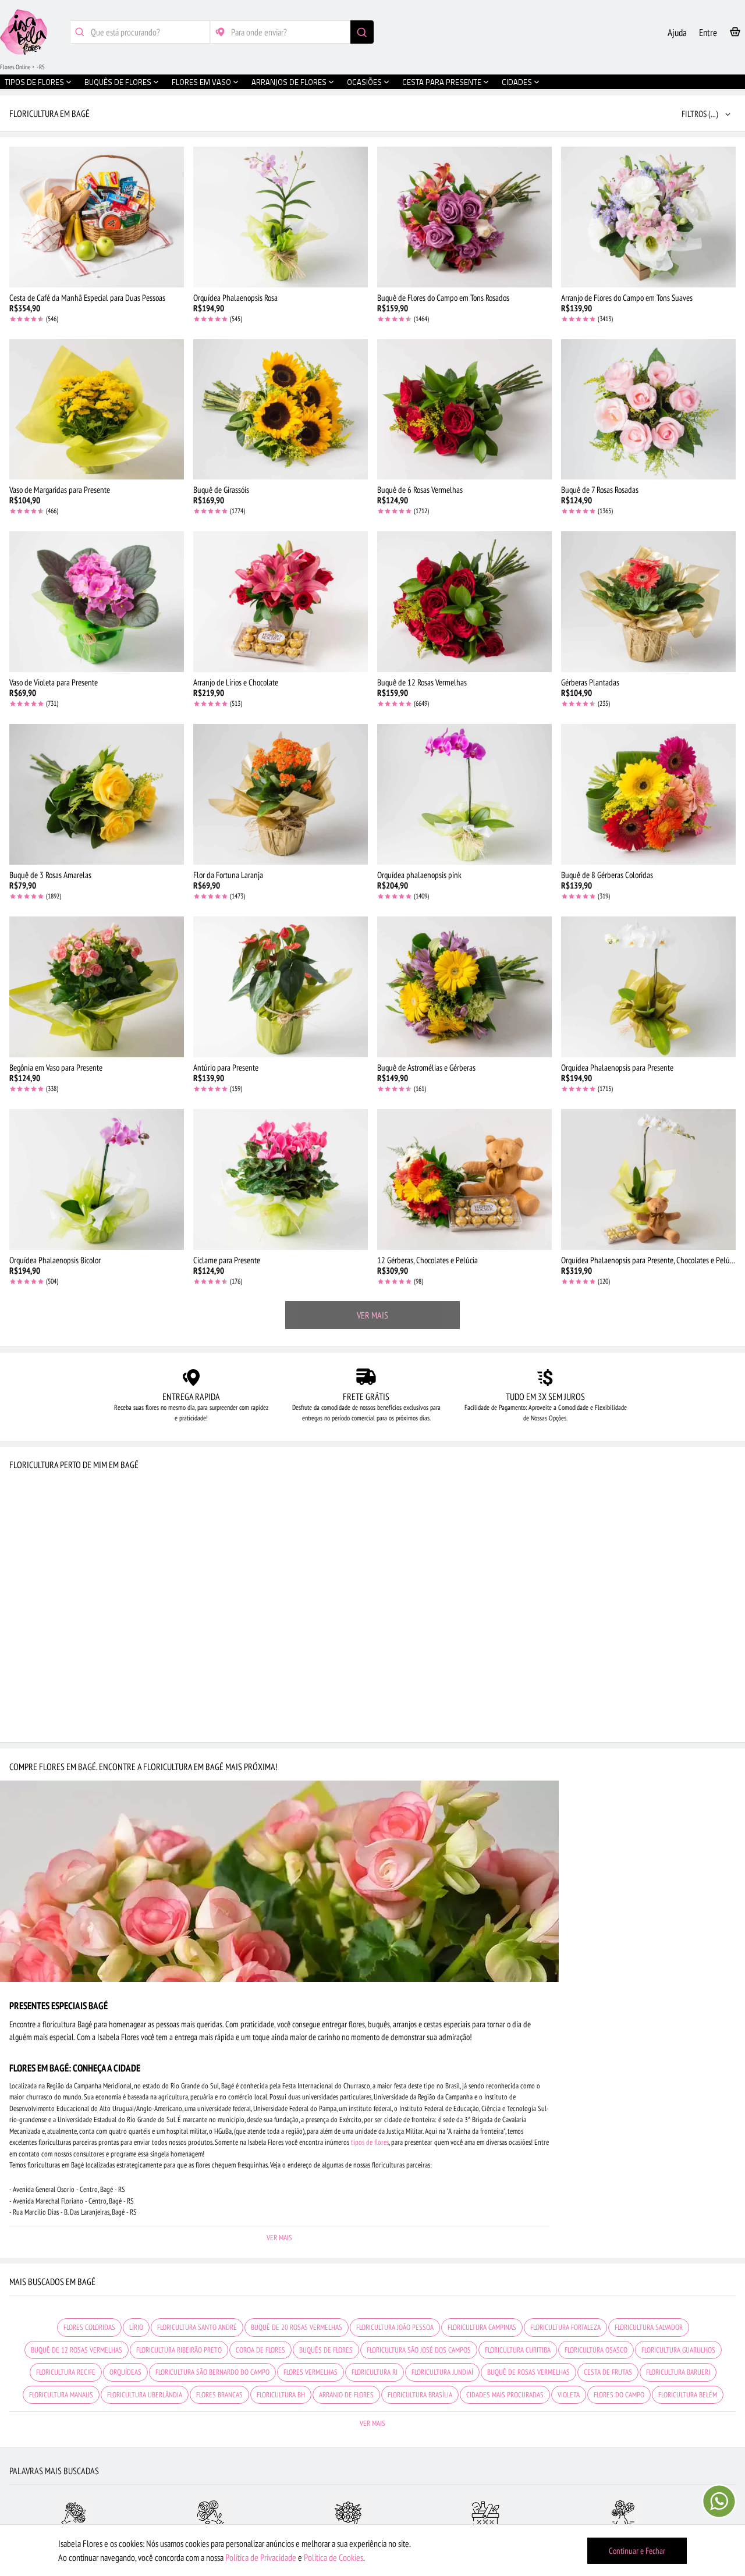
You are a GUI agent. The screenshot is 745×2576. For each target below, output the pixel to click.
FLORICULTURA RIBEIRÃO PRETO (179, 2350)
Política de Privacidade (261, 2557)
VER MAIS (372, 1315)
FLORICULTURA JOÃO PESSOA (395, 2327)
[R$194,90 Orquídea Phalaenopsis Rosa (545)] (281, 217)
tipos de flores (370, 2142)
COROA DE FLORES (260, 2350)
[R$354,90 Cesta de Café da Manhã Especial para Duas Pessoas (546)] (97, 217)
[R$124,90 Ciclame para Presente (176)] (281, 1179)
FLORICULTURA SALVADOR (649, 2327)
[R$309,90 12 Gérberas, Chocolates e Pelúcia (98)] (464, 1179)
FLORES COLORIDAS (89, 2327)
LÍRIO (136, 2327)
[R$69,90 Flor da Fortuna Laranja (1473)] (281, 794)
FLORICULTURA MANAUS (61, 2395)
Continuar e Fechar (637, 2551)
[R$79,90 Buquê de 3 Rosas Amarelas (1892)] (97, 794)
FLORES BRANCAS (219, 2395)
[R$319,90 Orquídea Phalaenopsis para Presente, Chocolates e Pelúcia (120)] (648, 1179)
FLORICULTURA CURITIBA (518, 2350)
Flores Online (15, 67)
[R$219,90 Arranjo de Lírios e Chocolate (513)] (281, 602)
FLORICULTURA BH (281, 2395)
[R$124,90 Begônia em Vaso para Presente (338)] (97, 987)
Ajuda (677, 33)
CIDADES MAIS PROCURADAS (505, 2395)
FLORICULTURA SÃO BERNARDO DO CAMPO (212, 2372)
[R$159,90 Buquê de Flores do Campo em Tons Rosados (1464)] (464, 217)
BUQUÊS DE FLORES (326, 2350)
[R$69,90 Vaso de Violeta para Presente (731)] (97, 602)
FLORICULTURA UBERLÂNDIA (145, 2395)
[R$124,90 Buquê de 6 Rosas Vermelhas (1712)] (464, 410)
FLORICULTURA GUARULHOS (678, 2350)
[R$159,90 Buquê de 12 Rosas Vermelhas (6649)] (464, 602)
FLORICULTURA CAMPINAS (482, 2327)
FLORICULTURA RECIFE (66, 2372)
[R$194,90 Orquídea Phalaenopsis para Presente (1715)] (648, 987)
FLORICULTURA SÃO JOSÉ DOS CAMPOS (419, 2350)
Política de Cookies (334, 2557)
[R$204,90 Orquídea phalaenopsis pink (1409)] (464, 794)
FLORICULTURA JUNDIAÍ (442, 2372)
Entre (708, 33)
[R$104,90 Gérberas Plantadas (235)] (648, 602)
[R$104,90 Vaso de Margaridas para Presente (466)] (97, 410)
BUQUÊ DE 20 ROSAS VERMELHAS (297, 2327)
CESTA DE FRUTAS (608, 2372)
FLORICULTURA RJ (375, 2372)
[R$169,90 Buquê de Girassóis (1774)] (281, 410)
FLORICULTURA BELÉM (688, 2395)
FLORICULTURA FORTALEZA (565, 2327)
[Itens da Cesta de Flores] (735, 34)
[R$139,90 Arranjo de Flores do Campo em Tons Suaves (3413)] (648, 217)
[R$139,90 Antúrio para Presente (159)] (281, 987)
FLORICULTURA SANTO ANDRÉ (197, 2327)
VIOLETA (569, 2395)
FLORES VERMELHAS (311, 2372)
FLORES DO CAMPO (619, 2395)
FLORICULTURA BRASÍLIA (420, 2395)
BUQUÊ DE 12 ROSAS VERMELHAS (77, 2350)
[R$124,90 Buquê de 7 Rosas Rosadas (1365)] (648, 410)
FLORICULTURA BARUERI (678, 2372)
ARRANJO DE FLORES (346, 2395)
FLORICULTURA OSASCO (596, 2350)
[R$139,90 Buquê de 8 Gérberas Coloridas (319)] (648, 794)
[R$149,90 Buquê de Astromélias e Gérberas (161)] (464, 987)
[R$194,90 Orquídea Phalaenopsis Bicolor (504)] (97, 1179)
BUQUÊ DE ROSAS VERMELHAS (528, 2372)
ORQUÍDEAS (125, 2372)
